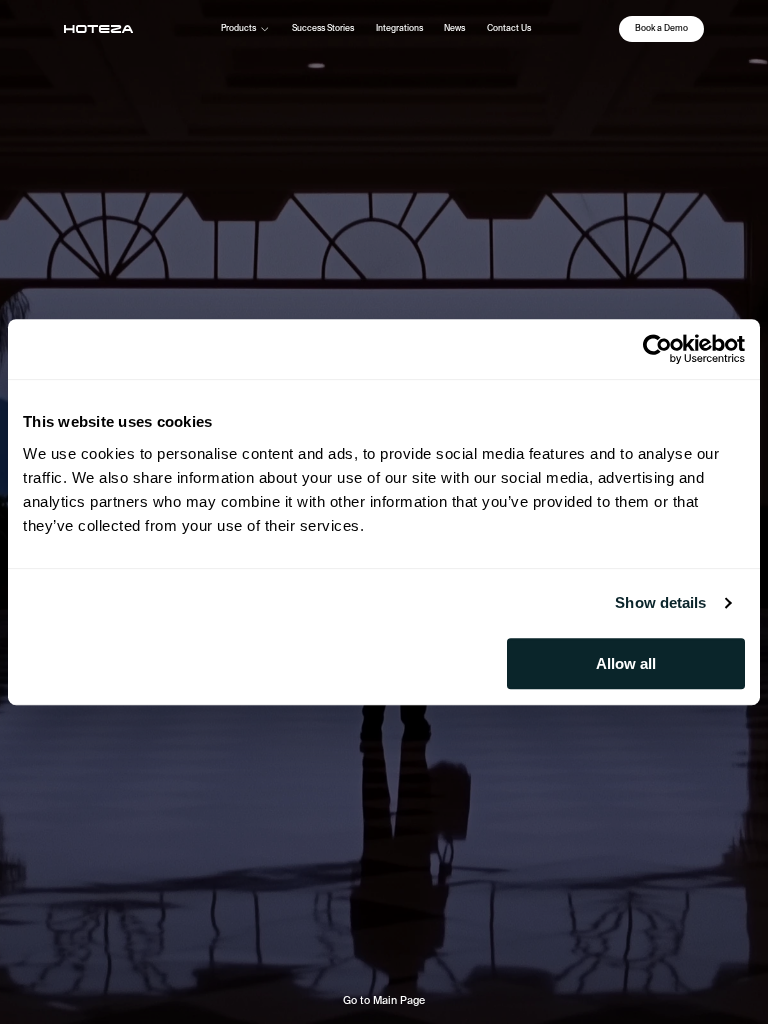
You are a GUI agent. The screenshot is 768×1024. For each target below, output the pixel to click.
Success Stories (323, 28)
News (454, 28)
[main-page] (98, 29)
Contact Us (509, 28)
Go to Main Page (384, 1000)
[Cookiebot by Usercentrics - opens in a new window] (657, 349)
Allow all (626, 663)
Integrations (399, 28)
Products (238, 28)
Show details (660, 602)
